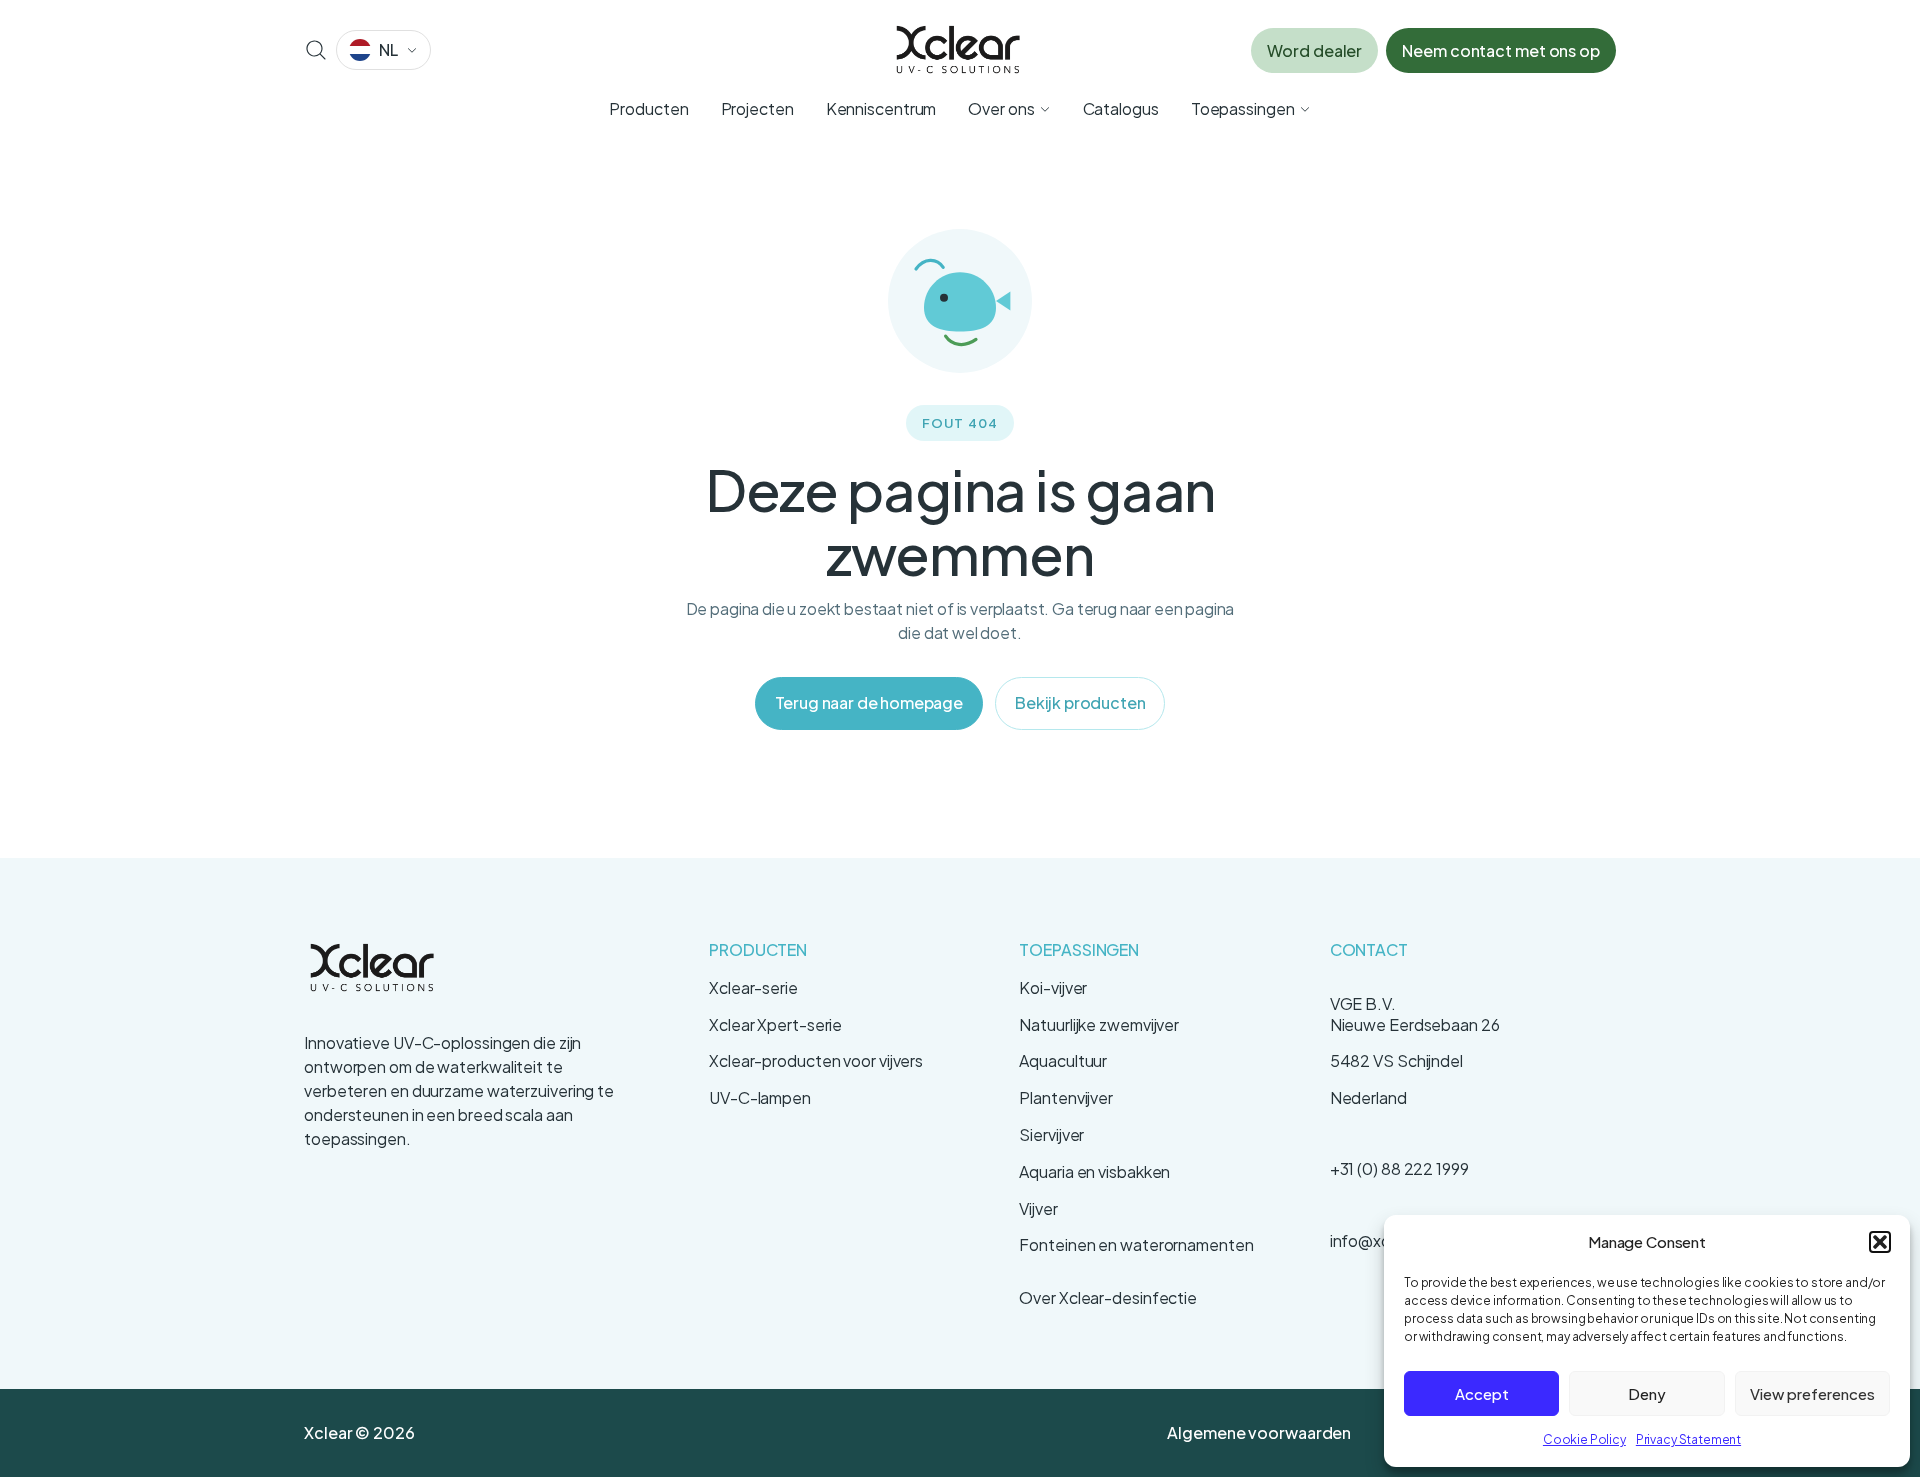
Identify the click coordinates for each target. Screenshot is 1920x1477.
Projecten (757, 108)
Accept (1482, 1393)
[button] (1880, 1242)
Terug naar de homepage (869, 702)
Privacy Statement (1688, 1439)
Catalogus (1121, 108)
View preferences (1812, 1393)
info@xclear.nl (1381, 1240)
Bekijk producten (1080, 702)
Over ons (1001, 108)
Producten (648, 108)
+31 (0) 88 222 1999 (1399, 1168)
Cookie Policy (1584, 1439)
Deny (1647, 1393)
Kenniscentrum (881, 108)
